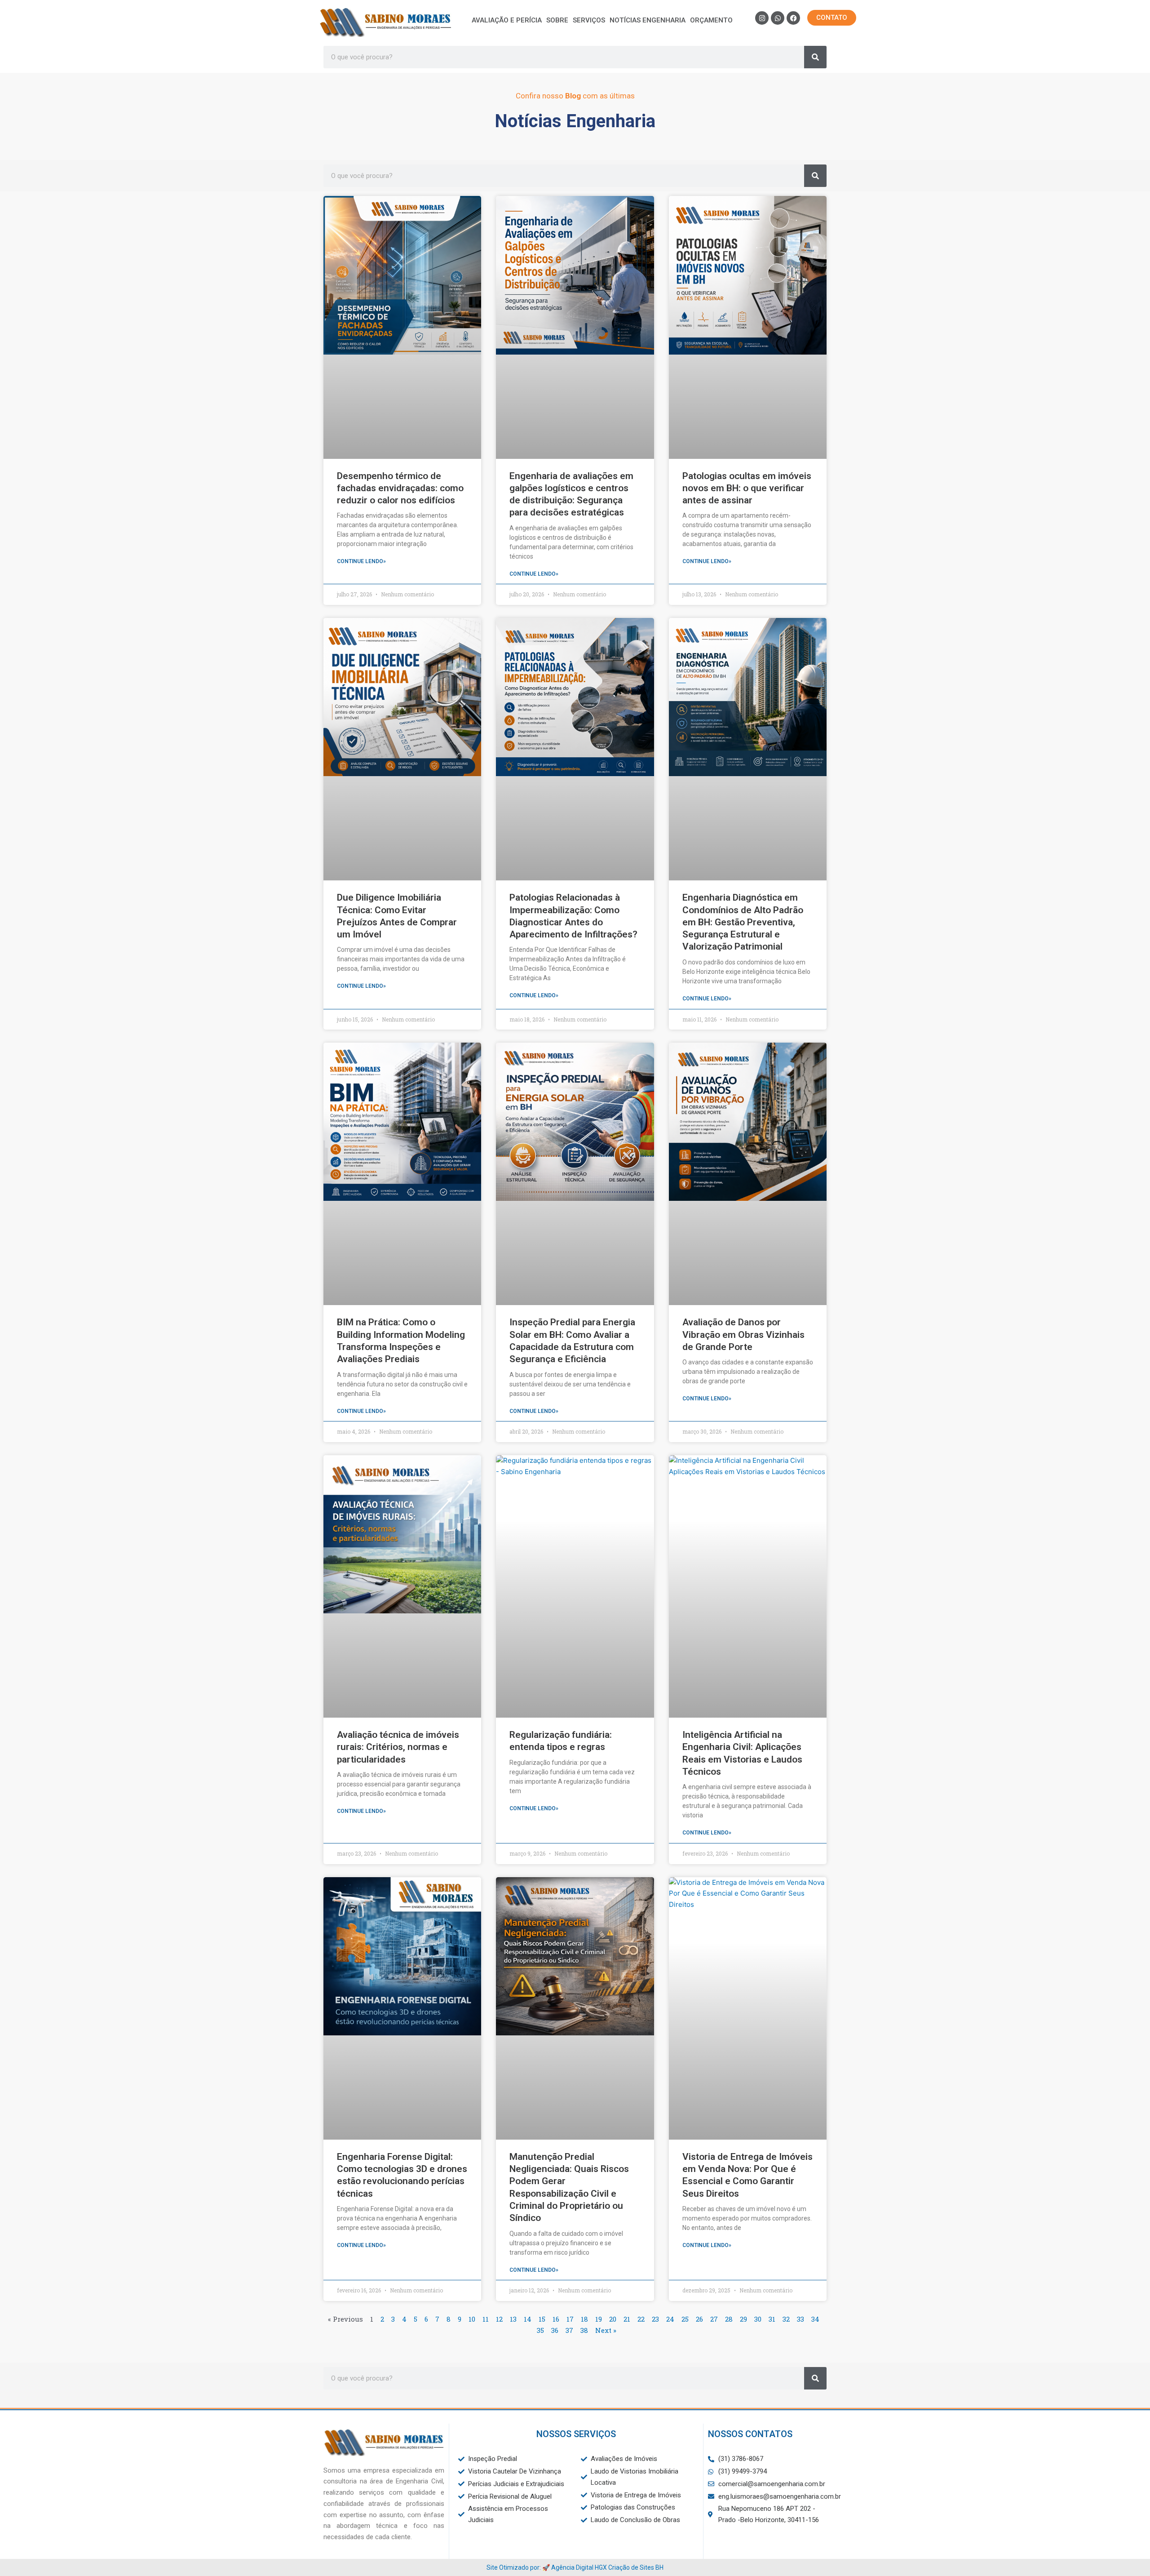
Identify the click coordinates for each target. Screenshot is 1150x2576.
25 (685, 2319)
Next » (606, 2330)
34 (815, 2319)
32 (786, 2319)
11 (486, 2319)
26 (699, 2319)
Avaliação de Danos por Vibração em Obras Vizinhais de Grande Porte (743, 1335)
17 (570, 2319)
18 (584, 2319)
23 (655, 2319)
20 (613, 2319)
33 (801, 2319)
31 (772, 2319)
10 (472, 2319)
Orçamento (711, 20)
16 (556, 2319)
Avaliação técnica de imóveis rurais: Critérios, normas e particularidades (398, 1747)
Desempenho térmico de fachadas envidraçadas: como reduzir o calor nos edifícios (400, 488)
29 (743, 2319)
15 (542, 2319)
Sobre (557, 20)
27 (714, 2319)
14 (528, 2319)
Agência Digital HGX (579, 2567)
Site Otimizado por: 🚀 (519, 2567)
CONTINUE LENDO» (361, 561)
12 (499, 2319)
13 (513, 2319)
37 (569, 2330)
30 (758, 2319)
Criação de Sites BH (636, 2567)
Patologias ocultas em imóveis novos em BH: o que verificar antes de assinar (747, 488)
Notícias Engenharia (648, 20)
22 (641, 2319)
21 (627, 2319)
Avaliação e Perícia (507, 20)
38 (584, 2330)
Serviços (589, 20)
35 (540, 2330)
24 (670, 2319)
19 (599, 2319)
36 (555, 2330)
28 (729, 2319)
